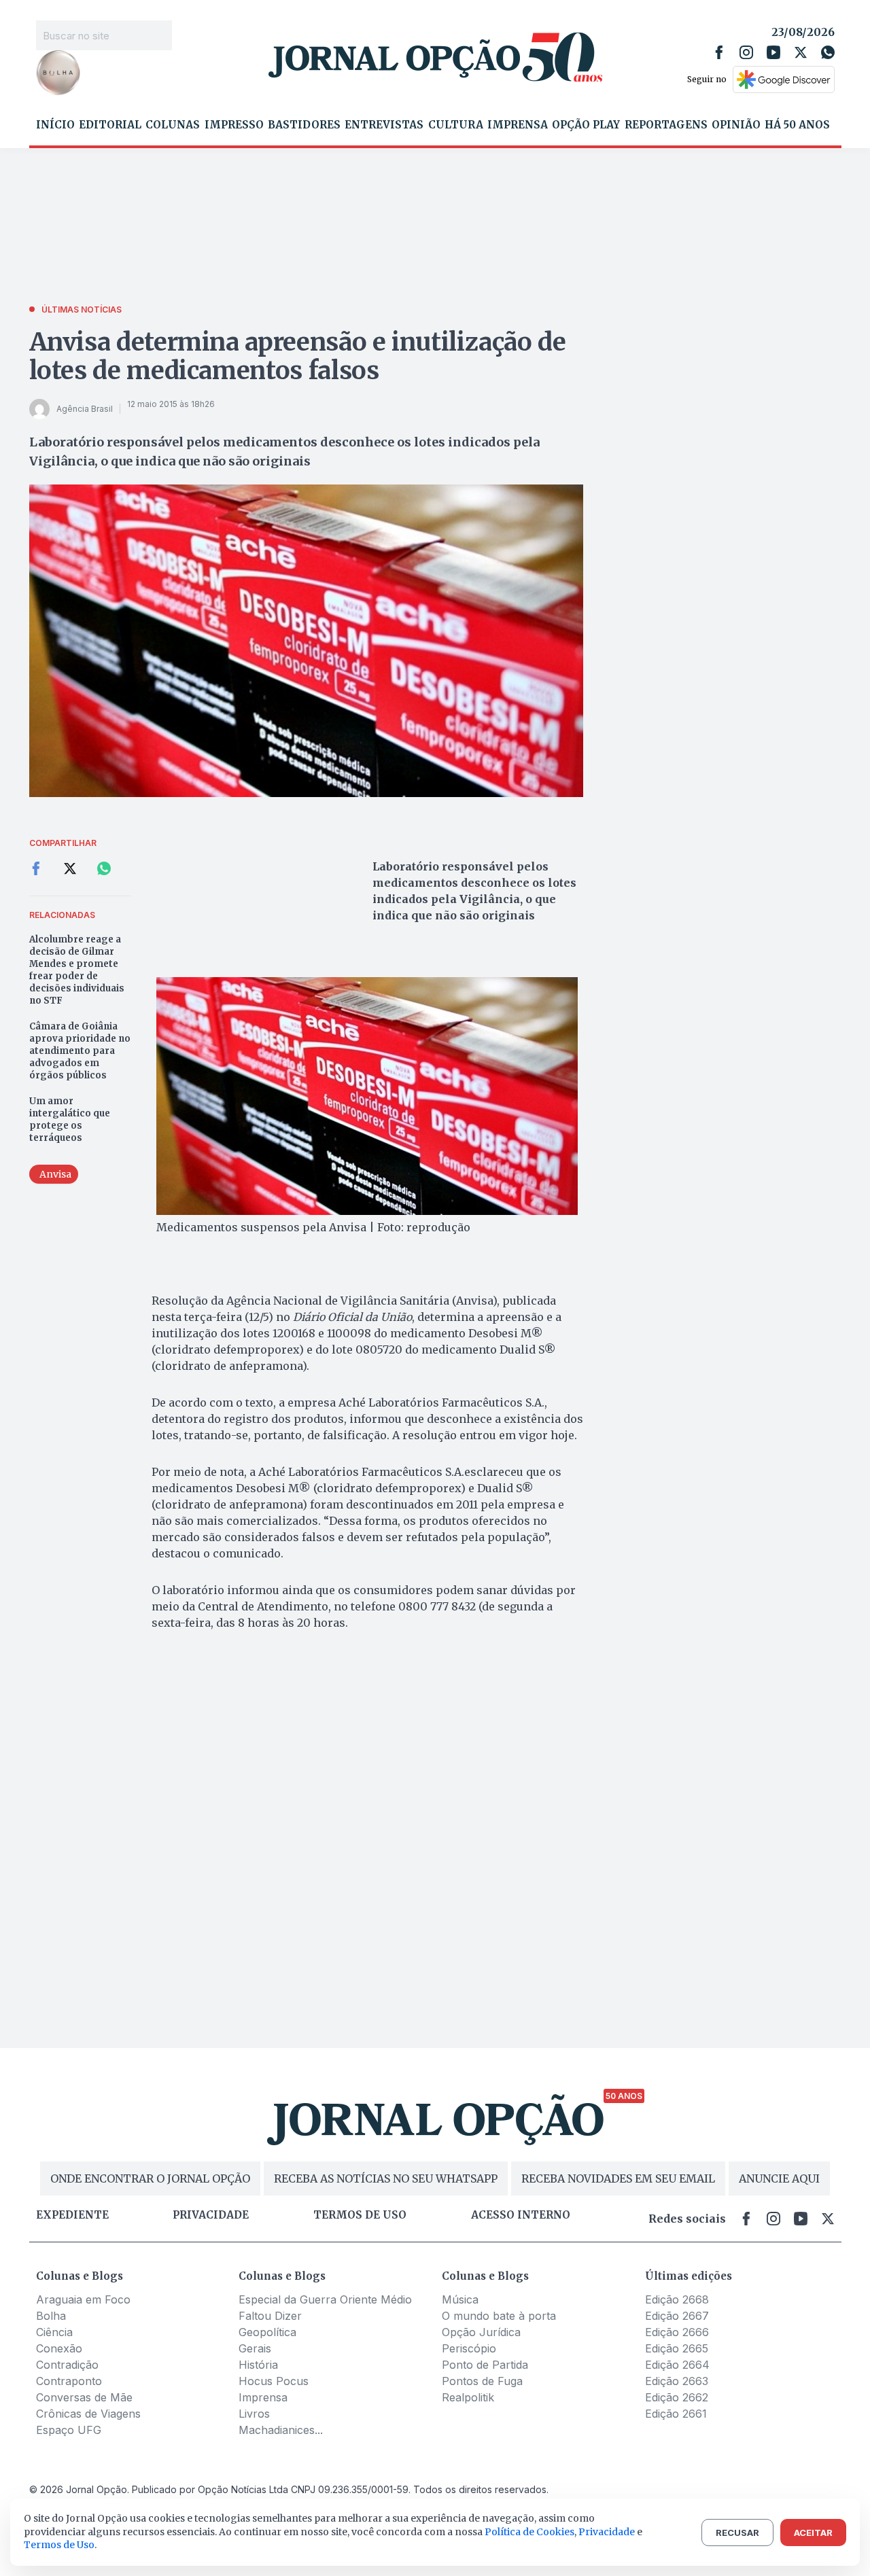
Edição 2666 (677, 2332)
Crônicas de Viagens (88, 2414)
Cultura (456, 125)
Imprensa (518, 125)
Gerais (255, 2348)
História (258, 2365)
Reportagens (666, 125)
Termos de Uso (59, 2545)
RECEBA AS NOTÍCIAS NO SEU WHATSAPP (386, 2178)
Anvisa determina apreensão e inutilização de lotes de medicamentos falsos (298, 356)
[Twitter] (801, 52)
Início (55, 125)
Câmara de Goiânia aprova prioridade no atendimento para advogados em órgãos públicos (80, 1051)
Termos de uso (360, 2215)
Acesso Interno (521, 2215)
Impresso (234, 125)
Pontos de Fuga (482, 2381)
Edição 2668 (677, 2299)
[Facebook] (719, 52)
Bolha (51, 2316)
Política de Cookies (529, 2532)
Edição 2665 (677, 2348)
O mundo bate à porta (499, 2316)
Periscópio (469, 2348)
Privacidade (211, 2215)
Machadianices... (281, 2430)
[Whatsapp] (828, 52)
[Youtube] (773, 52)
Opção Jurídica (481, 2332)
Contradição (67, 2365)
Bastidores (304, 125)
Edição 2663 (677, 2381)
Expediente (72, 2215)
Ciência (54, 2332)
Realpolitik (468, 2397)
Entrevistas (384, 125)
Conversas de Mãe (84, 2397)
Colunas (173, 125)
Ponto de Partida (485, 2365)
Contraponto (69, 2381)
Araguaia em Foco (83, 2299)
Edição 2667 (677, 2316)
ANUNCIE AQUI (779, 2178)
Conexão (59, 2348)
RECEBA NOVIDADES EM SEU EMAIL (618, 2178)
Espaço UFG (69, 2430)
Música (460, 2299)
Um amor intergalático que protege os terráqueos (70, 1119)
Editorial (110, 125)
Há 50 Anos (797, 125)
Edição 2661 (676, 2414)
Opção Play (586, 125)
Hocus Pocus (274, 2381)
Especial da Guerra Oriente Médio (325, 2299)
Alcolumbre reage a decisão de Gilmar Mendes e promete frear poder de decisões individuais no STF (77, 970)
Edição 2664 (677, 2365)
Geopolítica (267, 2332)
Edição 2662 (677, 2397)
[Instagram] (746, 52)
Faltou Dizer (270, 2316)
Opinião (736, 125)
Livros (254, 2414)
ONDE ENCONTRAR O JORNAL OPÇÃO (150, 2178)
